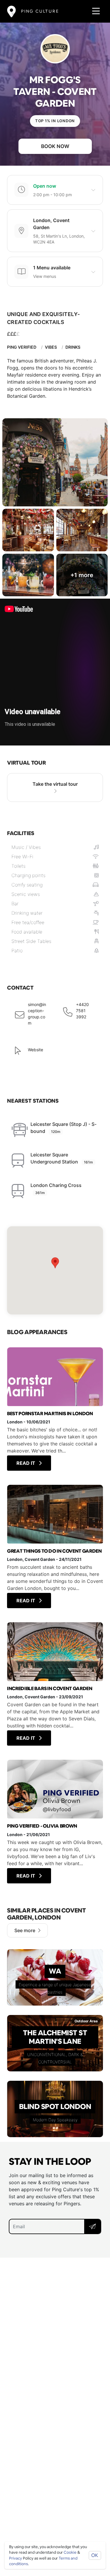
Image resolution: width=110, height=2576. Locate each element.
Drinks (73, 347)
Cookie (70, 2552)
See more (25, 1930)
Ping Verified (22, 347)
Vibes (51, 347)
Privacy (16, 2558)
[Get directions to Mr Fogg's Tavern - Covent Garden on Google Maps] (55, 1270)
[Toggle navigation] (94, 11)
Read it (26, 1463)
